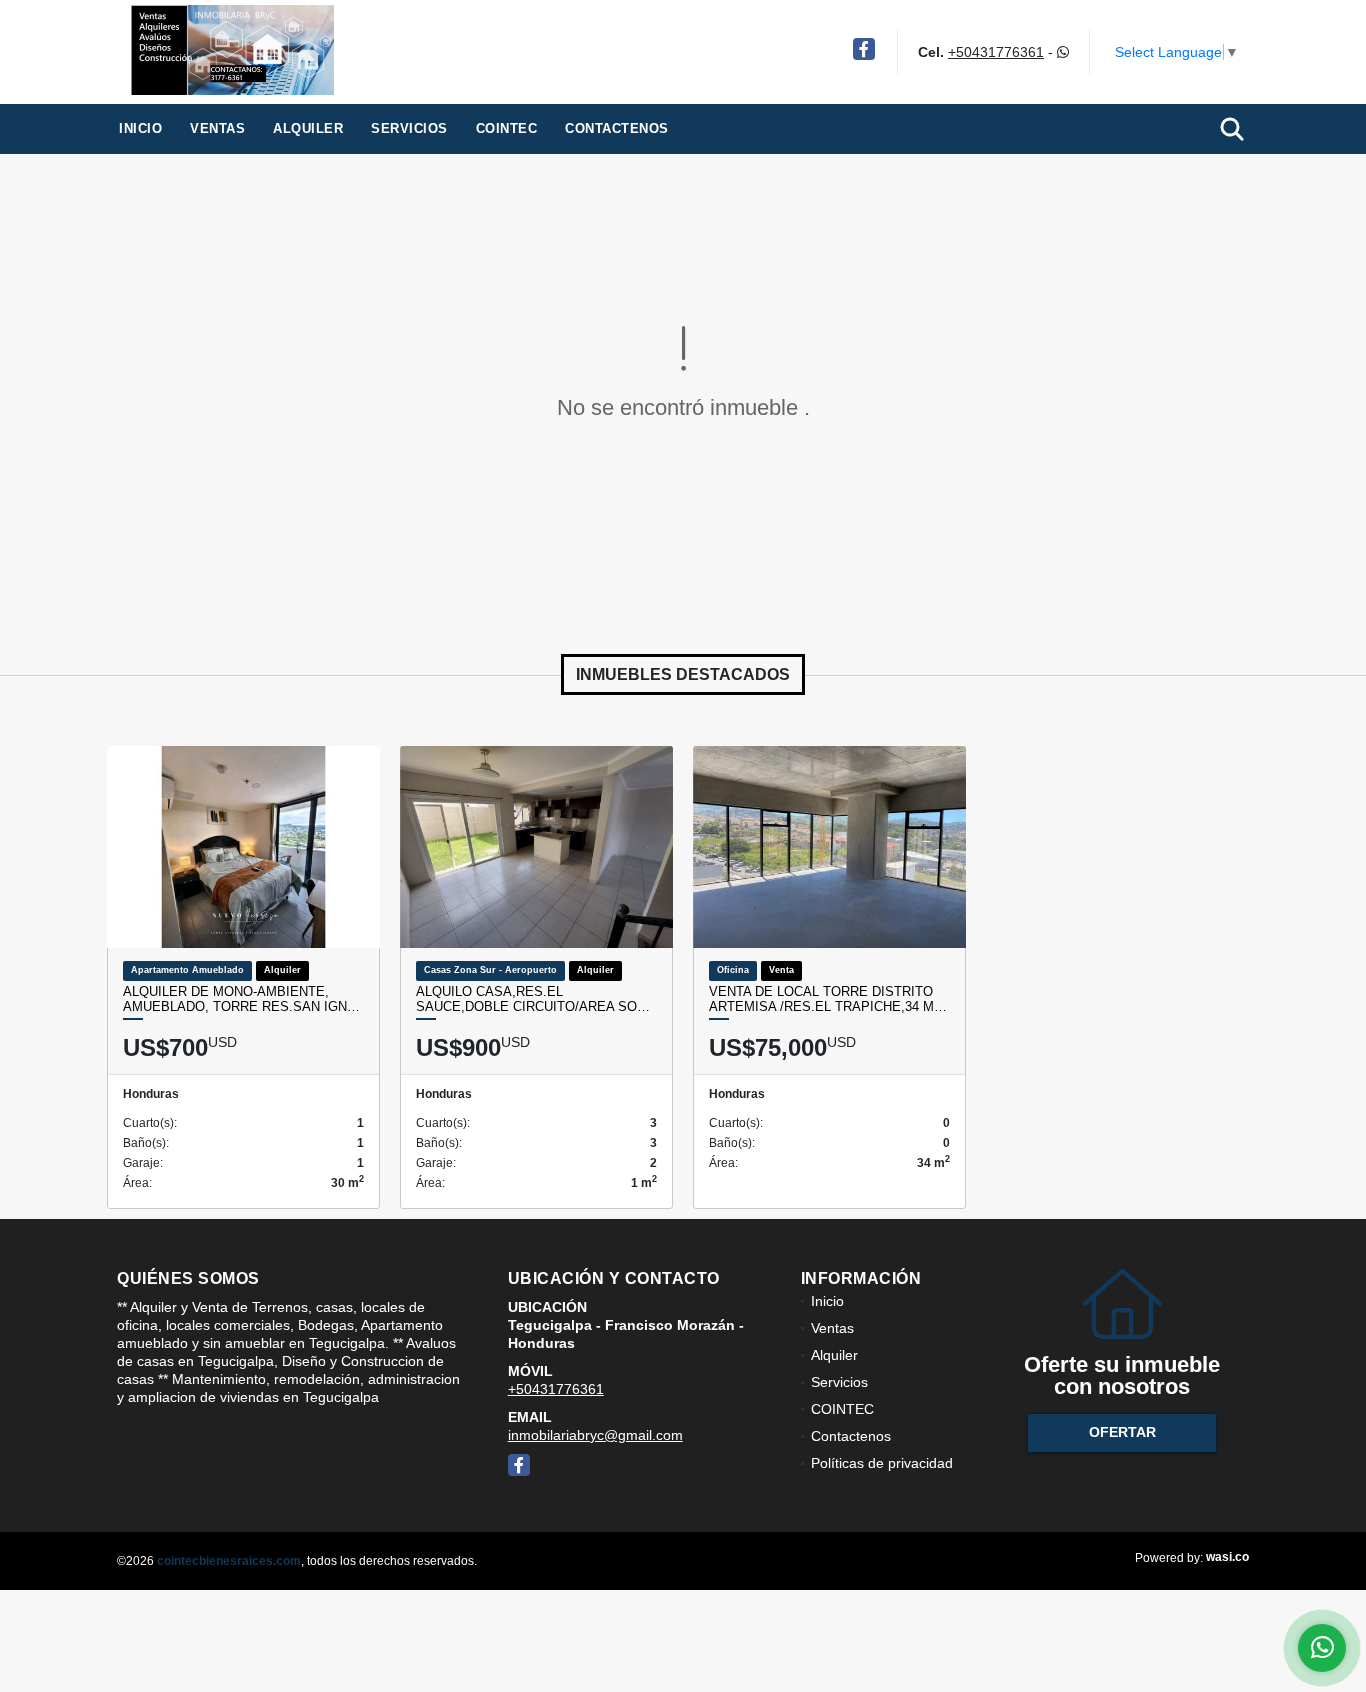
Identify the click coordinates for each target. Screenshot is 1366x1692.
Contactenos (617, 128)
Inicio (140, 128)
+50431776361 (996, 52)
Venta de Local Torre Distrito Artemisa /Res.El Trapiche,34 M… (828, 999)
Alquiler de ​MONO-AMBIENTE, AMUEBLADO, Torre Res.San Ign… (241, 999)
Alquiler (308, 128)
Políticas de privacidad (882, 1463)
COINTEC (507, 128)
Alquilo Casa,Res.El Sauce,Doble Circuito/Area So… (533, 999)
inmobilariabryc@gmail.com (595, 1435)
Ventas (217, 128)
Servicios (409, 128)
